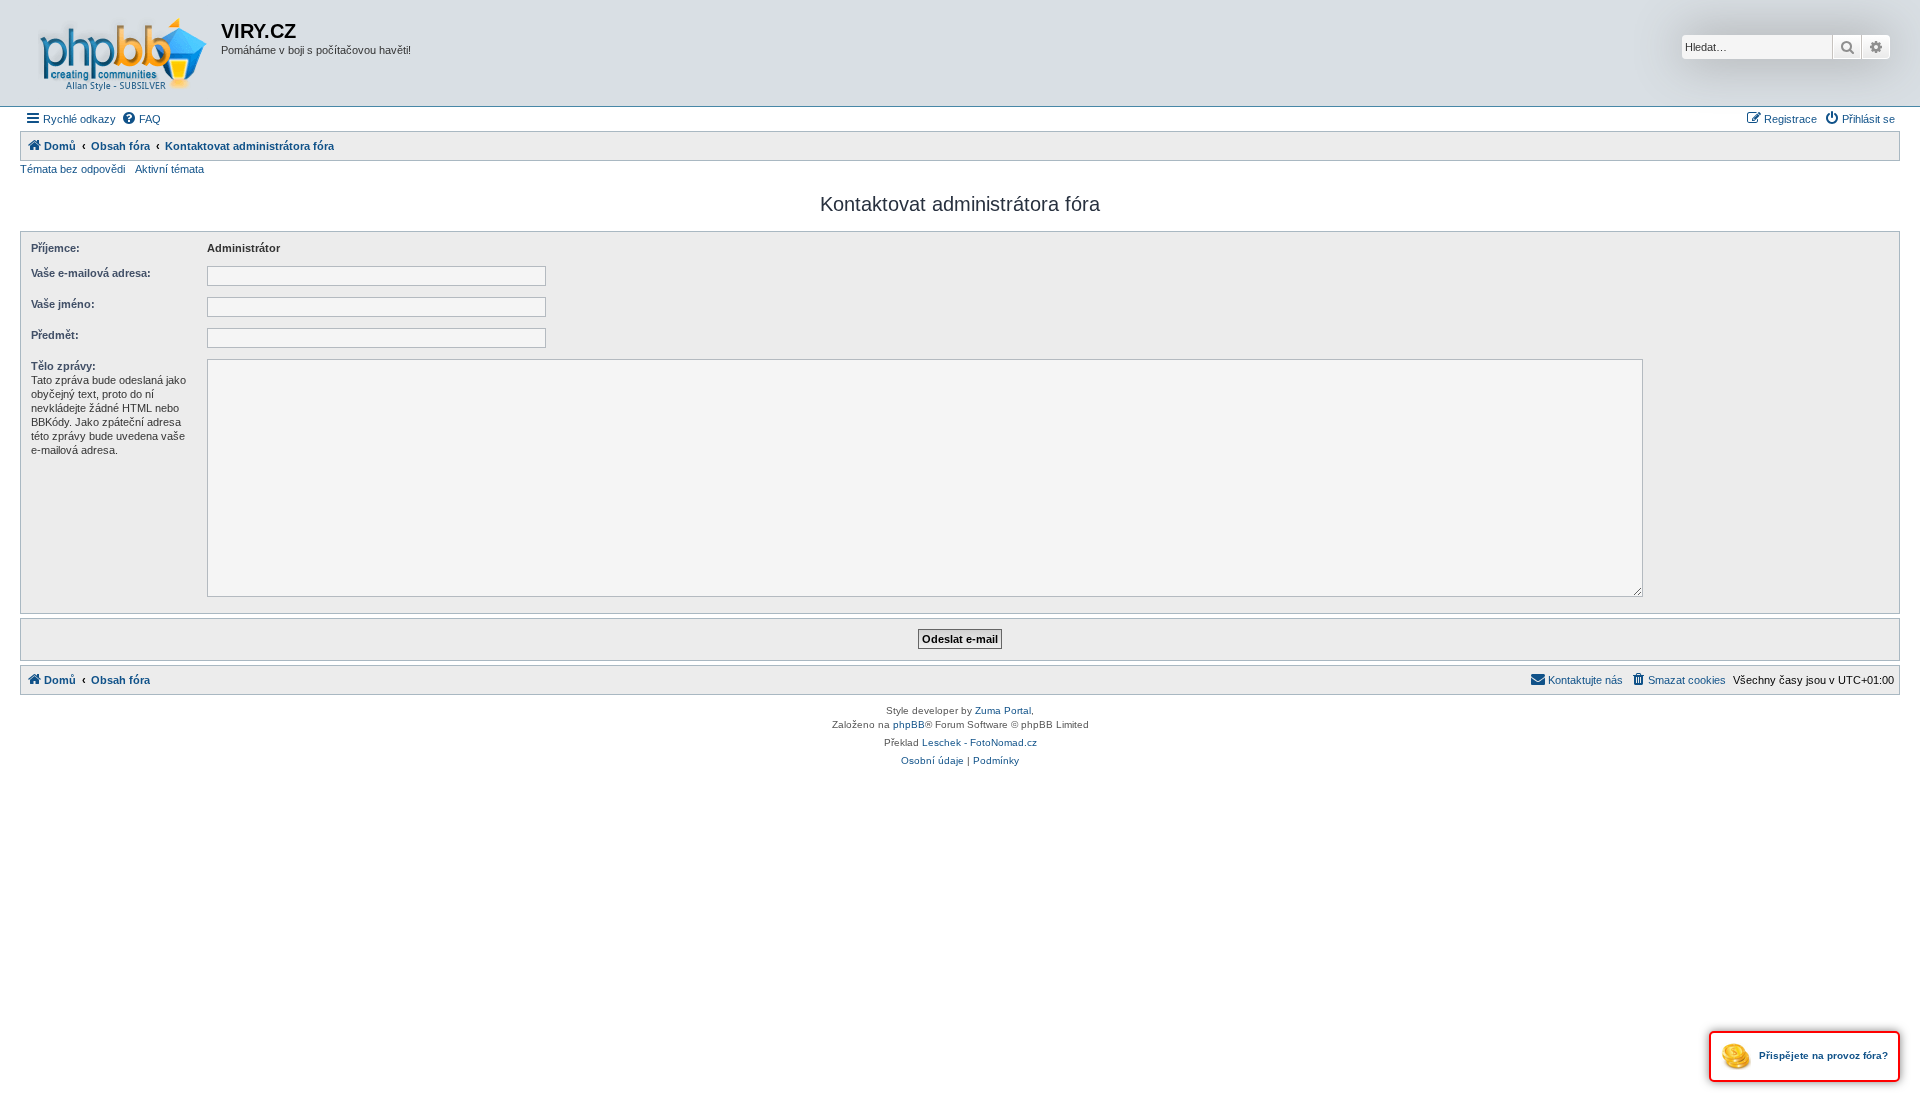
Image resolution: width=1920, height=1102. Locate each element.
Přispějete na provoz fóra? (1822, 1055)
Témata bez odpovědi (72, 169)
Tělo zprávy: (63, 366)
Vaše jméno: (63, 304)
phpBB (909, 724)
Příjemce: (55, 248)
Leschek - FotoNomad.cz (979, 742)
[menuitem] (141, 119)
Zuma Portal (1003, 710)
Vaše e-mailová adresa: (91, 273)
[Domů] (123, 53)
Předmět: (55, 335)
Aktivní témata (169, 169)
